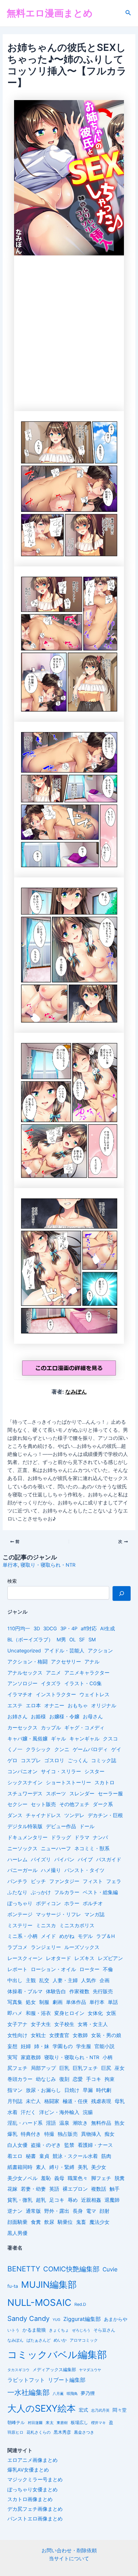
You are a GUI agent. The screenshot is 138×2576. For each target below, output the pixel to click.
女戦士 (38, 2035)
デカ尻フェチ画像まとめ (35, 2509)
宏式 (83, 2410)
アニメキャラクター (87, 1673)
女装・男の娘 (106, 2035)
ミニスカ (46, 1926)
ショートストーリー (68, 1783)
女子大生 (41, 2024)
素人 (41, 2167)
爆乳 (12, 2134)
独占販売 (68, 2134)
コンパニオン (22, 1772)
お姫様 (38, 1717)
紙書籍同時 (20, 2167)
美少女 (99, 2167)
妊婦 (26, 2046)
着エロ (15, 2156)
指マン (15, 2090)
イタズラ (51, 1684)
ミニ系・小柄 (22, 1936)
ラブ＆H (106, 1936)
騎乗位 (65, 2222)
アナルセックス (25, 1673)
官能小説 (105, 2046)
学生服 (84, 2046)
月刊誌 (15, 2101)
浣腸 (88, 2112)
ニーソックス (22, 1849)
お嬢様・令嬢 (64, 1717)
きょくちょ (59, 2330)
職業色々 (78, 2178)
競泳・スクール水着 (75, 2156)
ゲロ (12, 1761)
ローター (89, 1969)
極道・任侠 (75, 2101)
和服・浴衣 (38, 2013)
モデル (85, 1936)
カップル (51, 1728)
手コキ (94, 2079)
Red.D (80, 2304)
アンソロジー (22, 1684)
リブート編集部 (67, 2380)
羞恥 (46, 2178)
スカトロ (105, 1783)
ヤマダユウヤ (90, 2370)
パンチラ (17, 1881)
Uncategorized (24, 1651)
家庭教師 (31, 2057)
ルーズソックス (82, 1947)
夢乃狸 (88, 2393)
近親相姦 (91, 2200)
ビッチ (38, 1881)
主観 (31, 1980)
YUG (56, 2320)
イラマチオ (20, 1695)
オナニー (54, 1706)
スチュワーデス (25, 1794)
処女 (31, 2002)
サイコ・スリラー (61, 1772)
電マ (91, 2211)
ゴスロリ (54, 1761)
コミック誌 (104, 1761)
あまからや (116, 2319)
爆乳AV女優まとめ (28, 2470)
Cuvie (110, 2269)
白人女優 (17, 2145)
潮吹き (80, 2123)
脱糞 (120, 2178)
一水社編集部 (28, 2392)
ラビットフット (26, 2380)
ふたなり (17, 1892)
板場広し (79, 2423)
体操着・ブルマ (25, 1992)
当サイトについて (69, 2559)
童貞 (44, 2156)
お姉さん (17, 1717)
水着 (12, 2112)
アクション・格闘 (27, 1662)
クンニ (62, 1749)
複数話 (99, 2189)
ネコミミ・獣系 (92, 1849)
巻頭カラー (20, 2079)
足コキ (57, 2200)
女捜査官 (59, 2035)
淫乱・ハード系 (25, 2123)
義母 (59, 2178)
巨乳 (64, 2068)
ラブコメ (17, 1947)
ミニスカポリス (77, 1926)
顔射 (105, 2211)
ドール (87, 1826)
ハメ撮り (51, 1870)
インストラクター (56, 1695)
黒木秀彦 (62, 2432)
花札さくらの (39, 2432)
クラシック (38, 1749)
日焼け (72, 2090)
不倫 (108, 1969)
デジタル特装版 (25, 1826)
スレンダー (82, 1794)
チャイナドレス (43, 1815)
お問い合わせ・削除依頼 (69, 2551)
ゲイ (116, 1749)
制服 (44, 2002)
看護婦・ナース (95, 2145)
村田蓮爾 (35, 2423)
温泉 (64, 2123)
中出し (15, 1980)
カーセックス (22, 1728)
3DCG (50, 1629)
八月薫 (58, 2394)
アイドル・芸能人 (64, 1651)
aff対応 (89, 1629)
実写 (12, 2057)
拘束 (110, 2079)
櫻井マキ (98, 2423)
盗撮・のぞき (46, 2145)
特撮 (49, 2134)
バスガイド (109, 1860)
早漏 (88, 2090)
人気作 (89, 1980)
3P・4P (69, 1629)
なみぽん (76, 1392)
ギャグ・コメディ (84, 1728)
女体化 (95, 2013)
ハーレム (17, 1860)
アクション (100, 1651)
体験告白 (56, 1992)
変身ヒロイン (69, 2013)
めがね (67, 1936)
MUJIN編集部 (49, 2284)
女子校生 (64, 2024)
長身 (78, 2211)
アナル (92, 1662)
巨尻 (106, 2068)
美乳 (83, 2167)
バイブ (85, 1860)
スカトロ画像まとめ (30, 2499)
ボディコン (48, 1903)
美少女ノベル (22, 2178)
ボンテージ (20, 1915)
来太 (50, 2423)
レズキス (84, 1958)
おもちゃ (78, 1706)
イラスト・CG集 (83, 1684)
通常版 (33, 2211)
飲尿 (49, 2222)
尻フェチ (17, 2068)
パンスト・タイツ (84, 1870)
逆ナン (15, 2211)
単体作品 (76, 2002)
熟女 (120, 2123)
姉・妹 (42, 2046)
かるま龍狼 (34, 2330)
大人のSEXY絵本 (42, 2408)
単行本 (10, 1565)
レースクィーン (25, 1958)
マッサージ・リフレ (58, 1915)
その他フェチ (74, 1804)
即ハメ (15, 2013)
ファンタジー (64, 1881)
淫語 (51, 2123)
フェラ (114, 1881)
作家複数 (79, 1992)
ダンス (15, 1815)
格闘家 (52, 2101)
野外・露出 (57, 2211)
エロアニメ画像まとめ (32, 2460)
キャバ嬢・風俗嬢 (27, 1739)
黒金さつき (84, 2432)
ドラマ (82, 1838)
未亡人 (33, 2101)
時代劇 (104, 2090)
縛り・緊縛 (62, 2167)
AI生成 (108, 1629)
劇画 (58, 2002)
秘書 (31, 2156)
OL (73, 1640)
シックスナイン (25, 1783)
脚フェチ (101, 2178)
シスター (94, 1772)
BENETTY (24, 2269)
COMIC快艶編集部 (71, 2269)
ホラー (72, 1903)
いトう (13, 2330)
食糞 (36, 2222)
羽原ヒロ (15, 2432)
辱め (73, 2200)
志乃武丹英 (100, 2410)
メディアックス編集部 (54, 2369)
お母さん (93, 1717)
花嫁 (12, 2189)
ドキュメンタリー (27, 1838)
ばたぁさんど (39, 2340)
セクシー (17, 1804)
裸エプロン (75, 2189)
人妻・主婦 (65, 1980)
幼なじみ (46, 2079)
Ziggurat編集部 (82, 2319)
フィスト (93, 1881)
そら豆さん (104, 2330)
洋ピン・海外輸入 (59, 2112)
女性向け (17, 2035)
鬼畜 (81, 2222)
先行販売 (103, 1992)
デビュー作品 (61, 1826)
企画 (105, 1980)
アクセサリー (66, 1662)
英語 (54, 2189)
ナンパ (100, 1838)
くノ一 (15, 1749)
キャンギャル (84, 1739)
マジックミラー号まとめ (35, 2480)
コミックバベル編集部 (57, 2355)
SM (92, 1640)
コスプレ (31, 1761)
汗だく (28, 2112)
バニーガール (22, 1870)
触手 (115, 2189)
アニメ (53, 1673)
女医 (111, 2013)
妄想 (12, 2046)
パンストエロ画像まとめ (35, 2519)
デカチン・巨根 (105, 1815)
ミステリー (20, 1926)
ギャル (58, 1739)
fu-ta (13, 2286)
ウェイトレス (94, 1695)
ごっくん (78, 1761)
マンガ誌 (94, 1915)
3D (37, 1629)
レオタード (58, 1958)
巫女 (120, 2068)
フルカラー (67, 1892)
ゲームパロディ (90, 1749)
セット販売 (43, 1804)
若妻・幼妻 (33, 2189)
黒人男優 (17, 2233)
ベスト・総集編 (100, 1892)
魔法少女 (99, 2222)
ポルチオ (93, 1903)
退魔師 (112, 2200)
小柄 (108, 2057)
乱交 (44, 1980)
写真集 (15, 2002)
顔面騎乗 (17, 2222)
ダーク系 (103, 1804)
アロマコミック (84, 2340)
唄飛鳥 (72, 2394)
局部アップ (43, 2068)
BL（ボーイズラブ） (30, 1640)
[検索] (121, 1593)
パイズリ (41, 1860)
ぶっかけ (41, 1892)
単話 (113, 2002)
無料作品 (101, 2123)
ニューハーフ (56, 1849)
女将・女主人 (93, 2024)
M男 (61, 1640)
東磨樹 (62, 2423)
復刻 (64, 2079)
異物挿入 (91, 2134)
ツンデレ (74, 1815)
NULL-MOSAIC (39, 2302)
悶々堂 (120, 2410)
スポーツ (56, 1794)
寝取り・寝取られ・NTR (48, 1565)
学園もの (63, 2046)
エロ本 (33, 1706)
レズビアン (110, 1958)
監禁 (69, 2145)
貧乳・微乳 (20, 2200)
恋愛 (78, 2079)
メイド (48, 1936)
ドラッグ (61, 1838)
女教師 (80, 2035)
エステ (15, 1706)
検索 (12, 1581)
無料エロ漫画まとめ (50, 13)
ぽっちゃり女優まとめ (32, 2490)
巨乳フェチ (85, 2068)
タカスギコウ (18, 2370)
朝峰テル (16, 2423)
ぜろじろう (81, 2330)
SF (82, 1640)
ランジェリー (46, 1947)
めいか (60, 2340)
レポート (17, 1969)
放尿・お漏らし (43, 2090)
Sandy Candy (28, 2319)
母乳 (120, 2101)
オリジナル (104, 1706)
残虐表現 (101, 2101)
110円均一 (19, 1629)
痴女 (110, 2134)
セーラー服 (110, 1794)
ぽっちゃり (20, 1903)
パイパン (64, 1860)
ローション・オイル (53, 1969)
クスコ (110, 1739)
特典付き (31, 2134)
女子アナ (17, 2024)
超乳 (41, 2200)
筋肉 (106, 2156)
